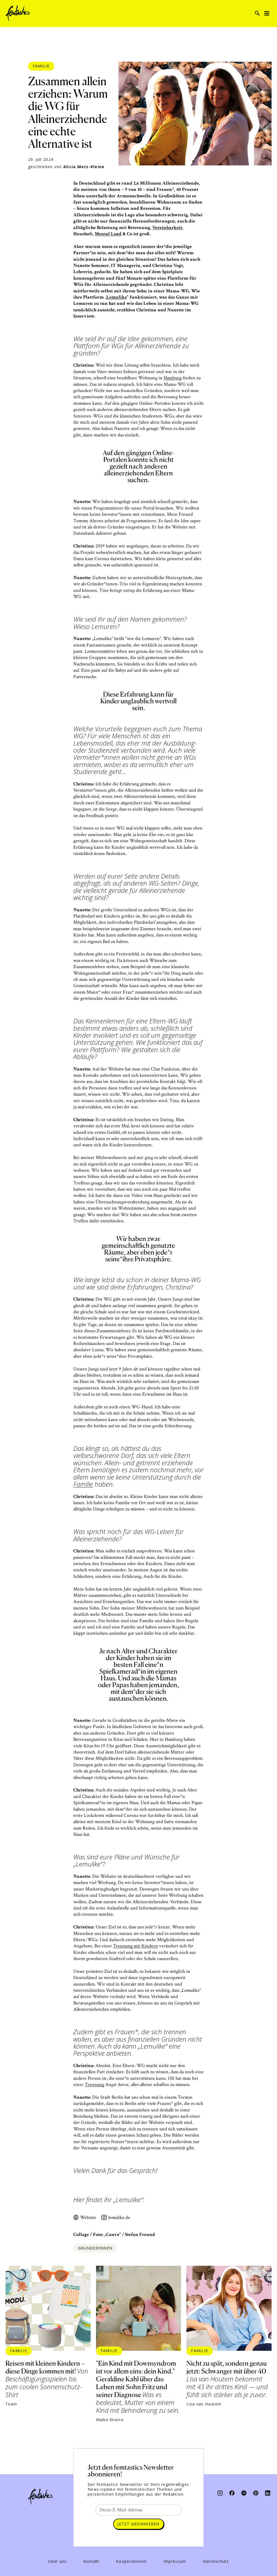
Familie (41, 66)
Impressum (175, 2561)
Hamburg (173, 378)
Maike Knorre (110, 2420)
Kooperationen (131, 2561)
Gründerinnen (95, 2248)
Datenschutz (216, 2561)
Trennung (94, 2084)
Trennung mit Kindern (136, 1946)
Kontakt (91, 2561)
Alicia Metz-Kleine (84, 167)
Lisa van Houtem (204, 2404)
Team (11, 2404)
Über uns (57, 2561)
